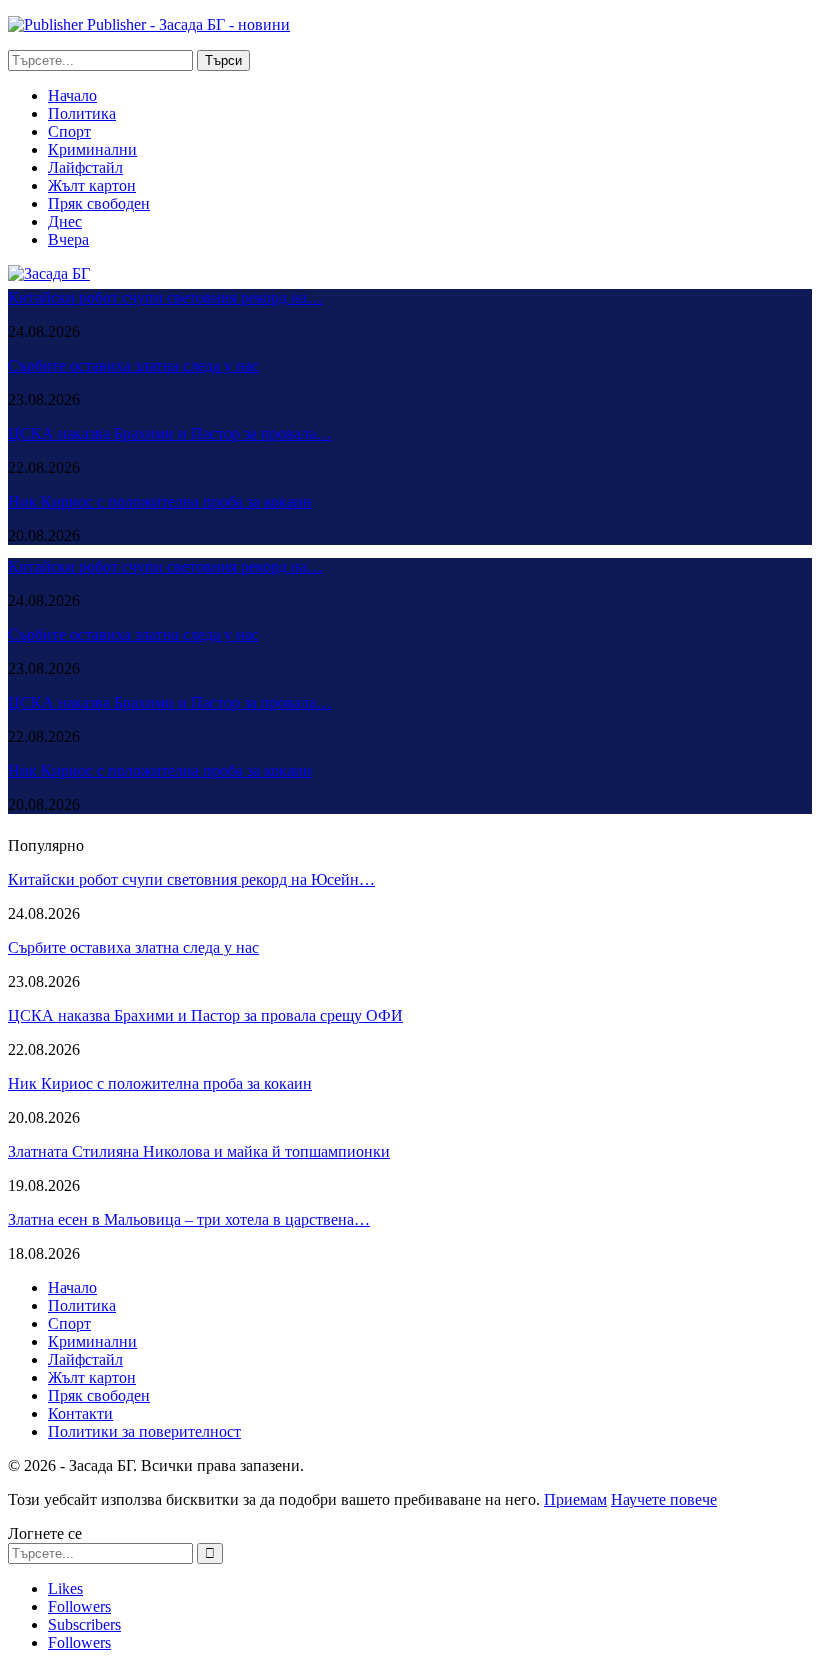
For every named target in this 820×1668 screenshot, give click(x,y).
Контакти (80, 1413)
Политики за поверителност (144, 1431)
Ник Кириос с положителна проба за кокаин (160, 501)
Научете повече (664, 1499)
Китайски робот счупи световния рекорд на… (165, 297)
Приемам (575, 1499)
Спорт (69, 131)
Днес (65, 221)
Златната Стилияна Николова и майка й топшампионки (199, 1151)
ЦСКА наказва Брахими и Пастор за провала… (170, 433)
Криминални (92, 149)
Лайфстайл (85, 167)
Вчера (68, 239)
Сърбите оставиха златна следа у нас (133, 365)
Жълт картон (92, 185)
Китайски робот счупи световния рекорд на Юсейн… (191, 879)
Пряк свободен (99, 203)
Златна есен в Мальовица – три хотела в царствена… (189, 1219)
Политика (82, 113)
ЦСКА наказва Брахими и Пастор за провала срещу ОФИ (205, 1015)
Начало (72, 95)
